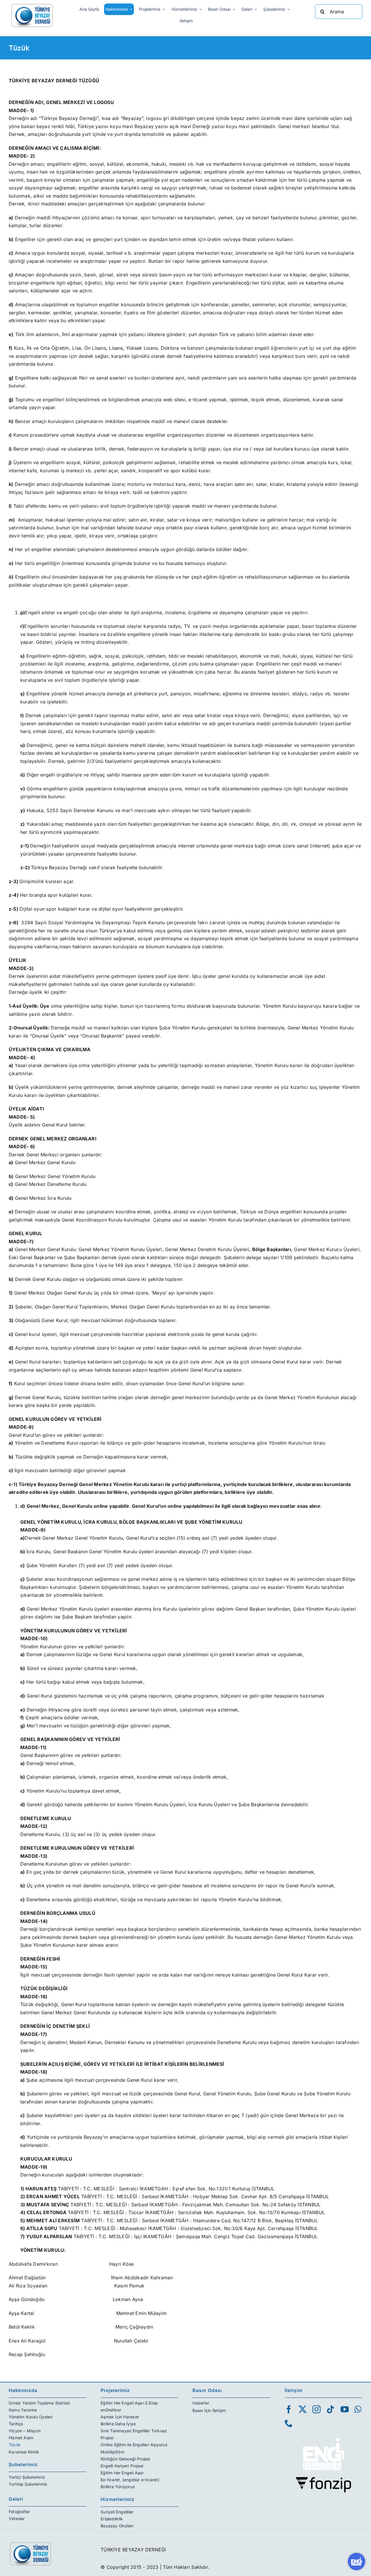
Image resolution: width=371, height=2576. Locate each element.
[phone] (289, 2423)
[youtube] (345, 2409)
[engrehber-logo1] (323, 2435)
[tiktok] (330, 2409)
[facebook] (289, 2409)
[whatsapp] (358, 2409)
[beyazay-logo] (32, 5)
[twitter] (303, 2409)
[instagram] (317, 2409)
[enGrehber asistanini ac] (357, 2562)
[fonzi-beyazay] (323, 2479)
